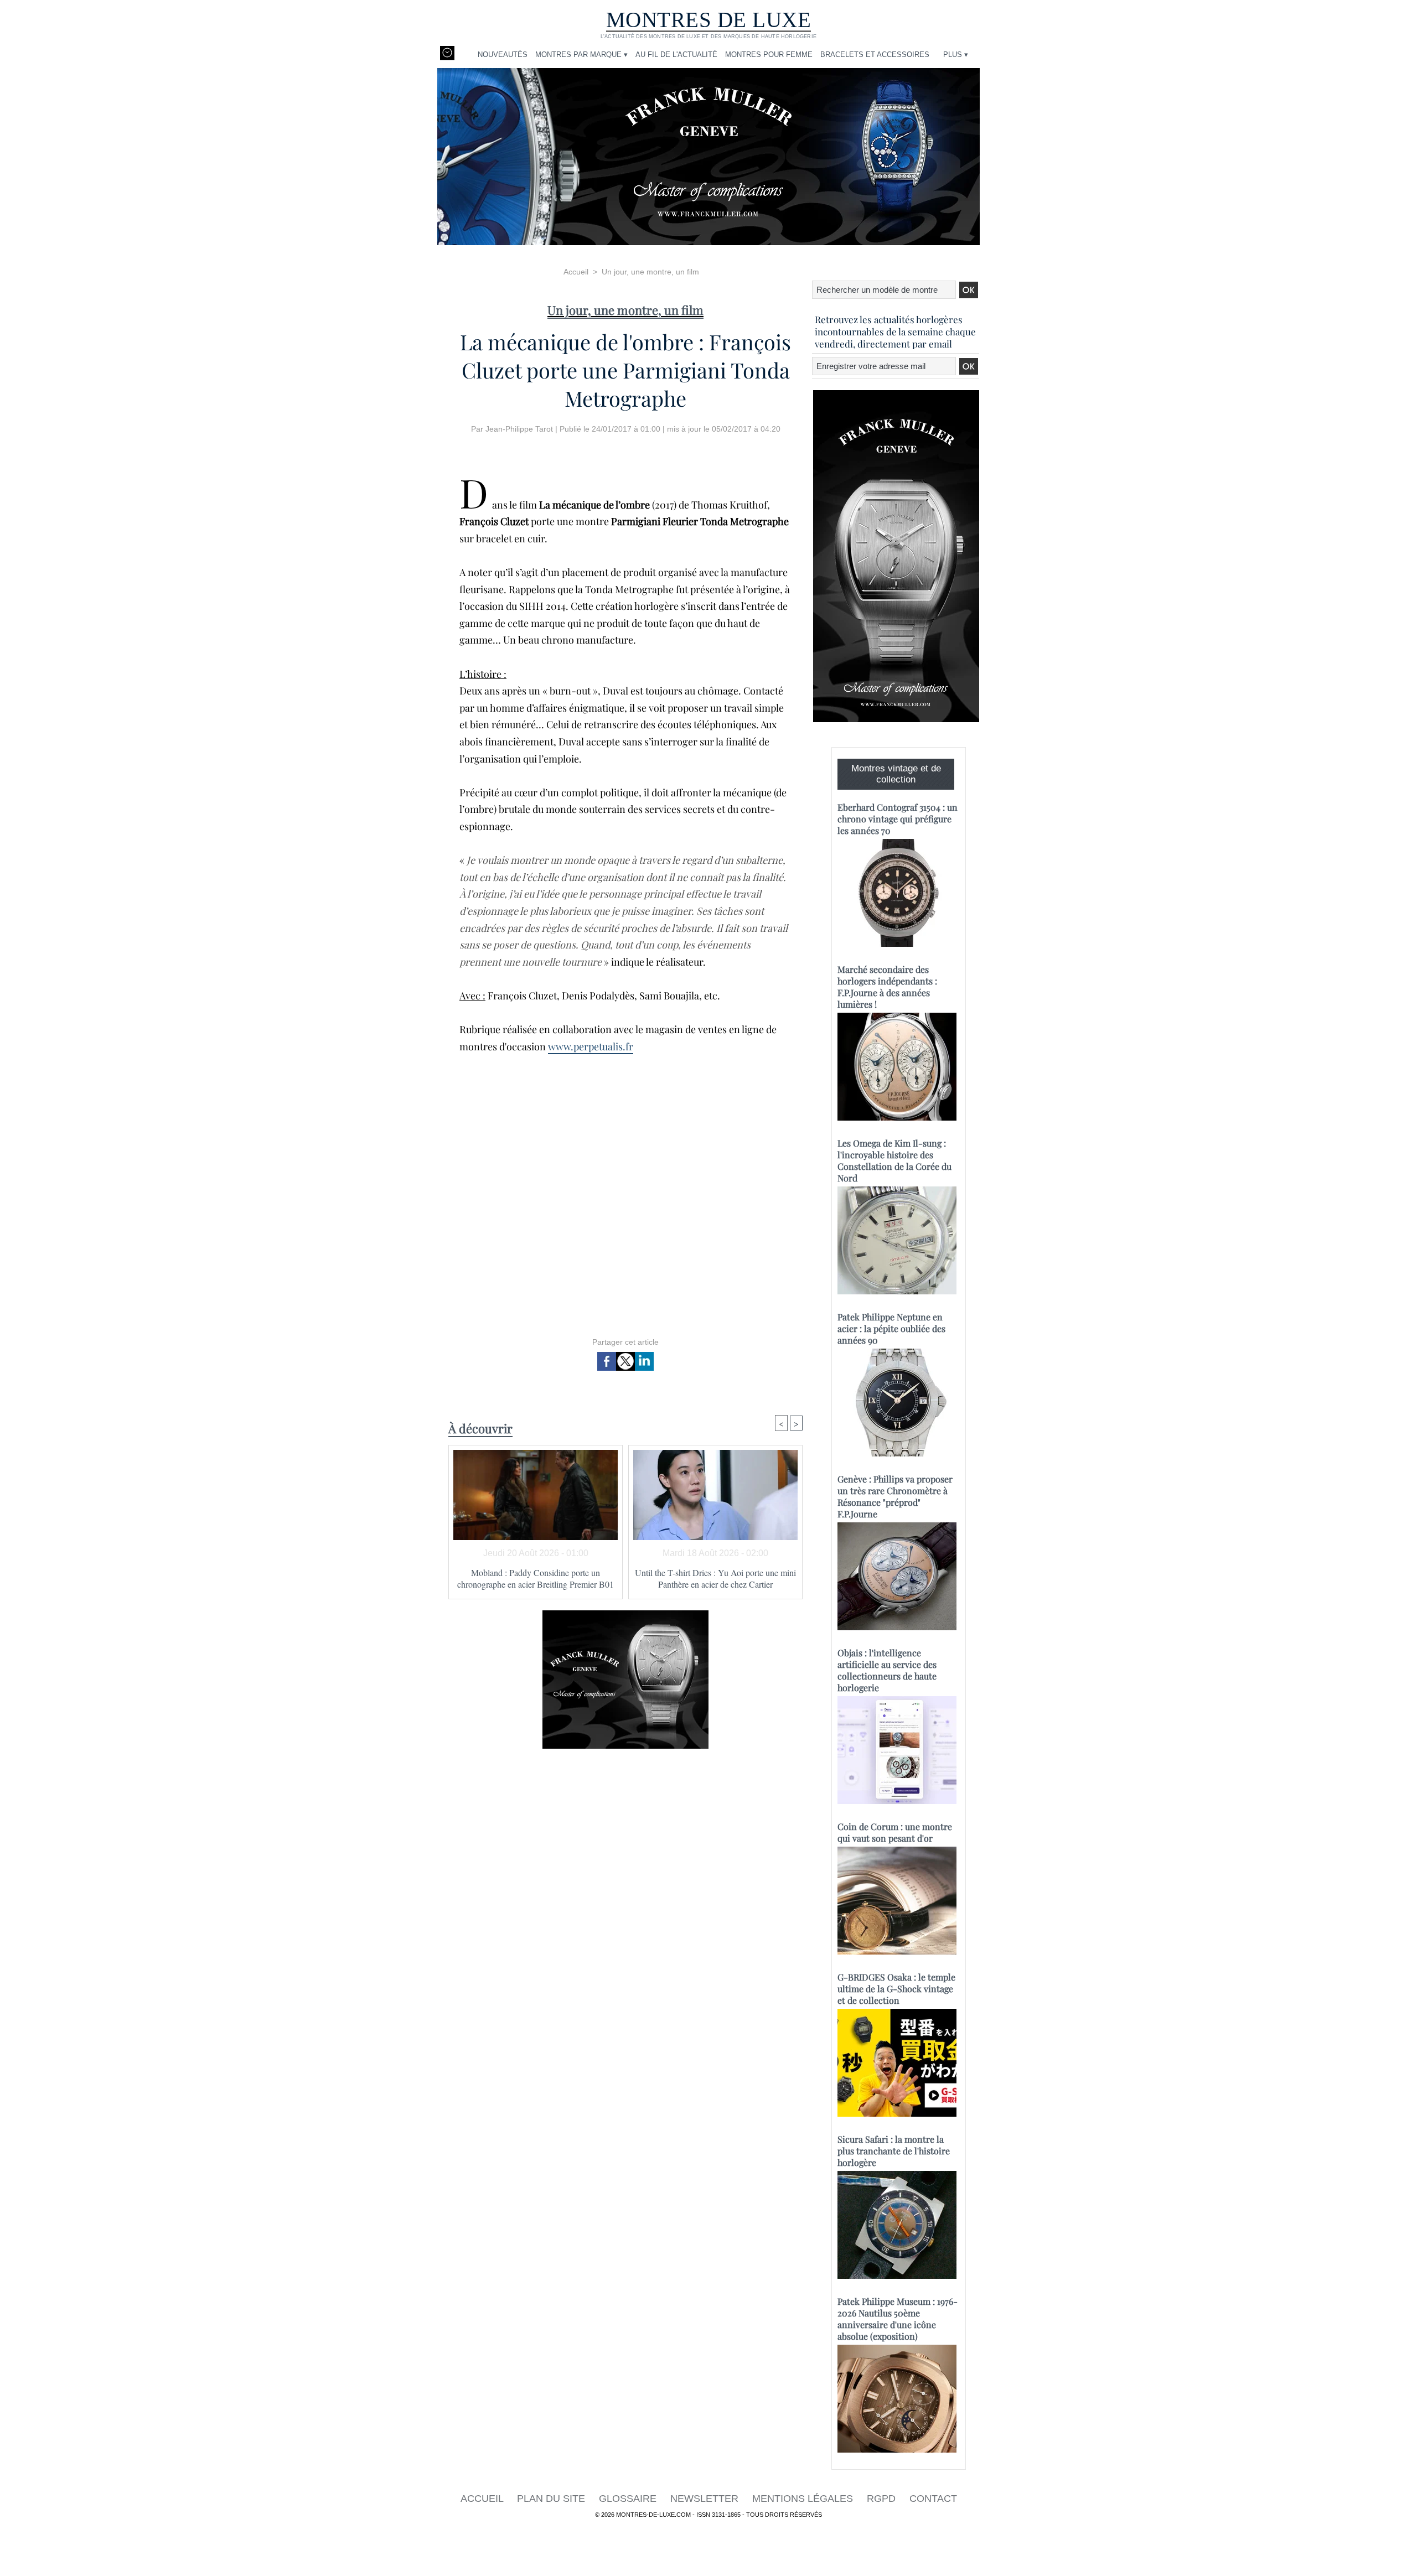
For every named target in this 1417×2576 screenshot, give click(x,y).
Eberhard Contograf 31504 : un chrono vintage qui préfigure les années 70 (898, 819)
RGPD (883, 2499)
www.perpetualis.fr (591, 1046)
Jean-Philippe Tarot (519, 429)
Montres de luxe (709, 20)
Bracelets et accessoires (875, 55)
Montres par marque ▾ (581, 55)
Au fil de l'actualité (676, 55)
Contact (933, 2499)
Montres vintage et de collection (896, 774)
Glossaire (629, 2499)
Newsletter (706, 2499)
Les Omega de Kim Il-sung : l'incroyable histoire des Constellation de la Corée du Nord (894, 1160)
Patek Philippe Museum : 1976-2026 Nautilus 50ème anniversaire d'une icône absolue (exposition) (898, 2319)
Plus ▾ (956, 55)
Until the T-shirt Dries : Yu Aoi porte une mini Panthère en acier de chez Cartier (715, 1578)
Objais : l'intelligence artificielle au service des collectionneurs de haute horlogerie (887, 1670)
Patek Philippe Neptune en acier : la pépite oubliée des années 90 (891, 1328)
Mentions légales (804, 2499)
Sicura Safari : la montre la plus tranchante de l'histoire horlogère (894, 2151)
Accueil (576, 272)
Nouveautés (503, 55)
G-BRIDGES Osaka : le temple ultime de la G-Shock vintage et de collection (896, 1989)
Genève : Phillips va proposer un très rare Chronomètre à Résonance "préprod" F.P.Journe (895, 1496)
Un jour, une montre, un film (650, 272)
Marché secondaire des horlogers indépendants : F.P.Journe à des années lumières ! (887, 987)
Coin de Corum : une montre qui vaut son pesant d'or (895, 1832)
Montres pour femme (769, 55)
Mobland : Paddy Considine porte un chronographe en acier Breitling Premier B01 (536, 1578)
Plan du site (552, 2499)
